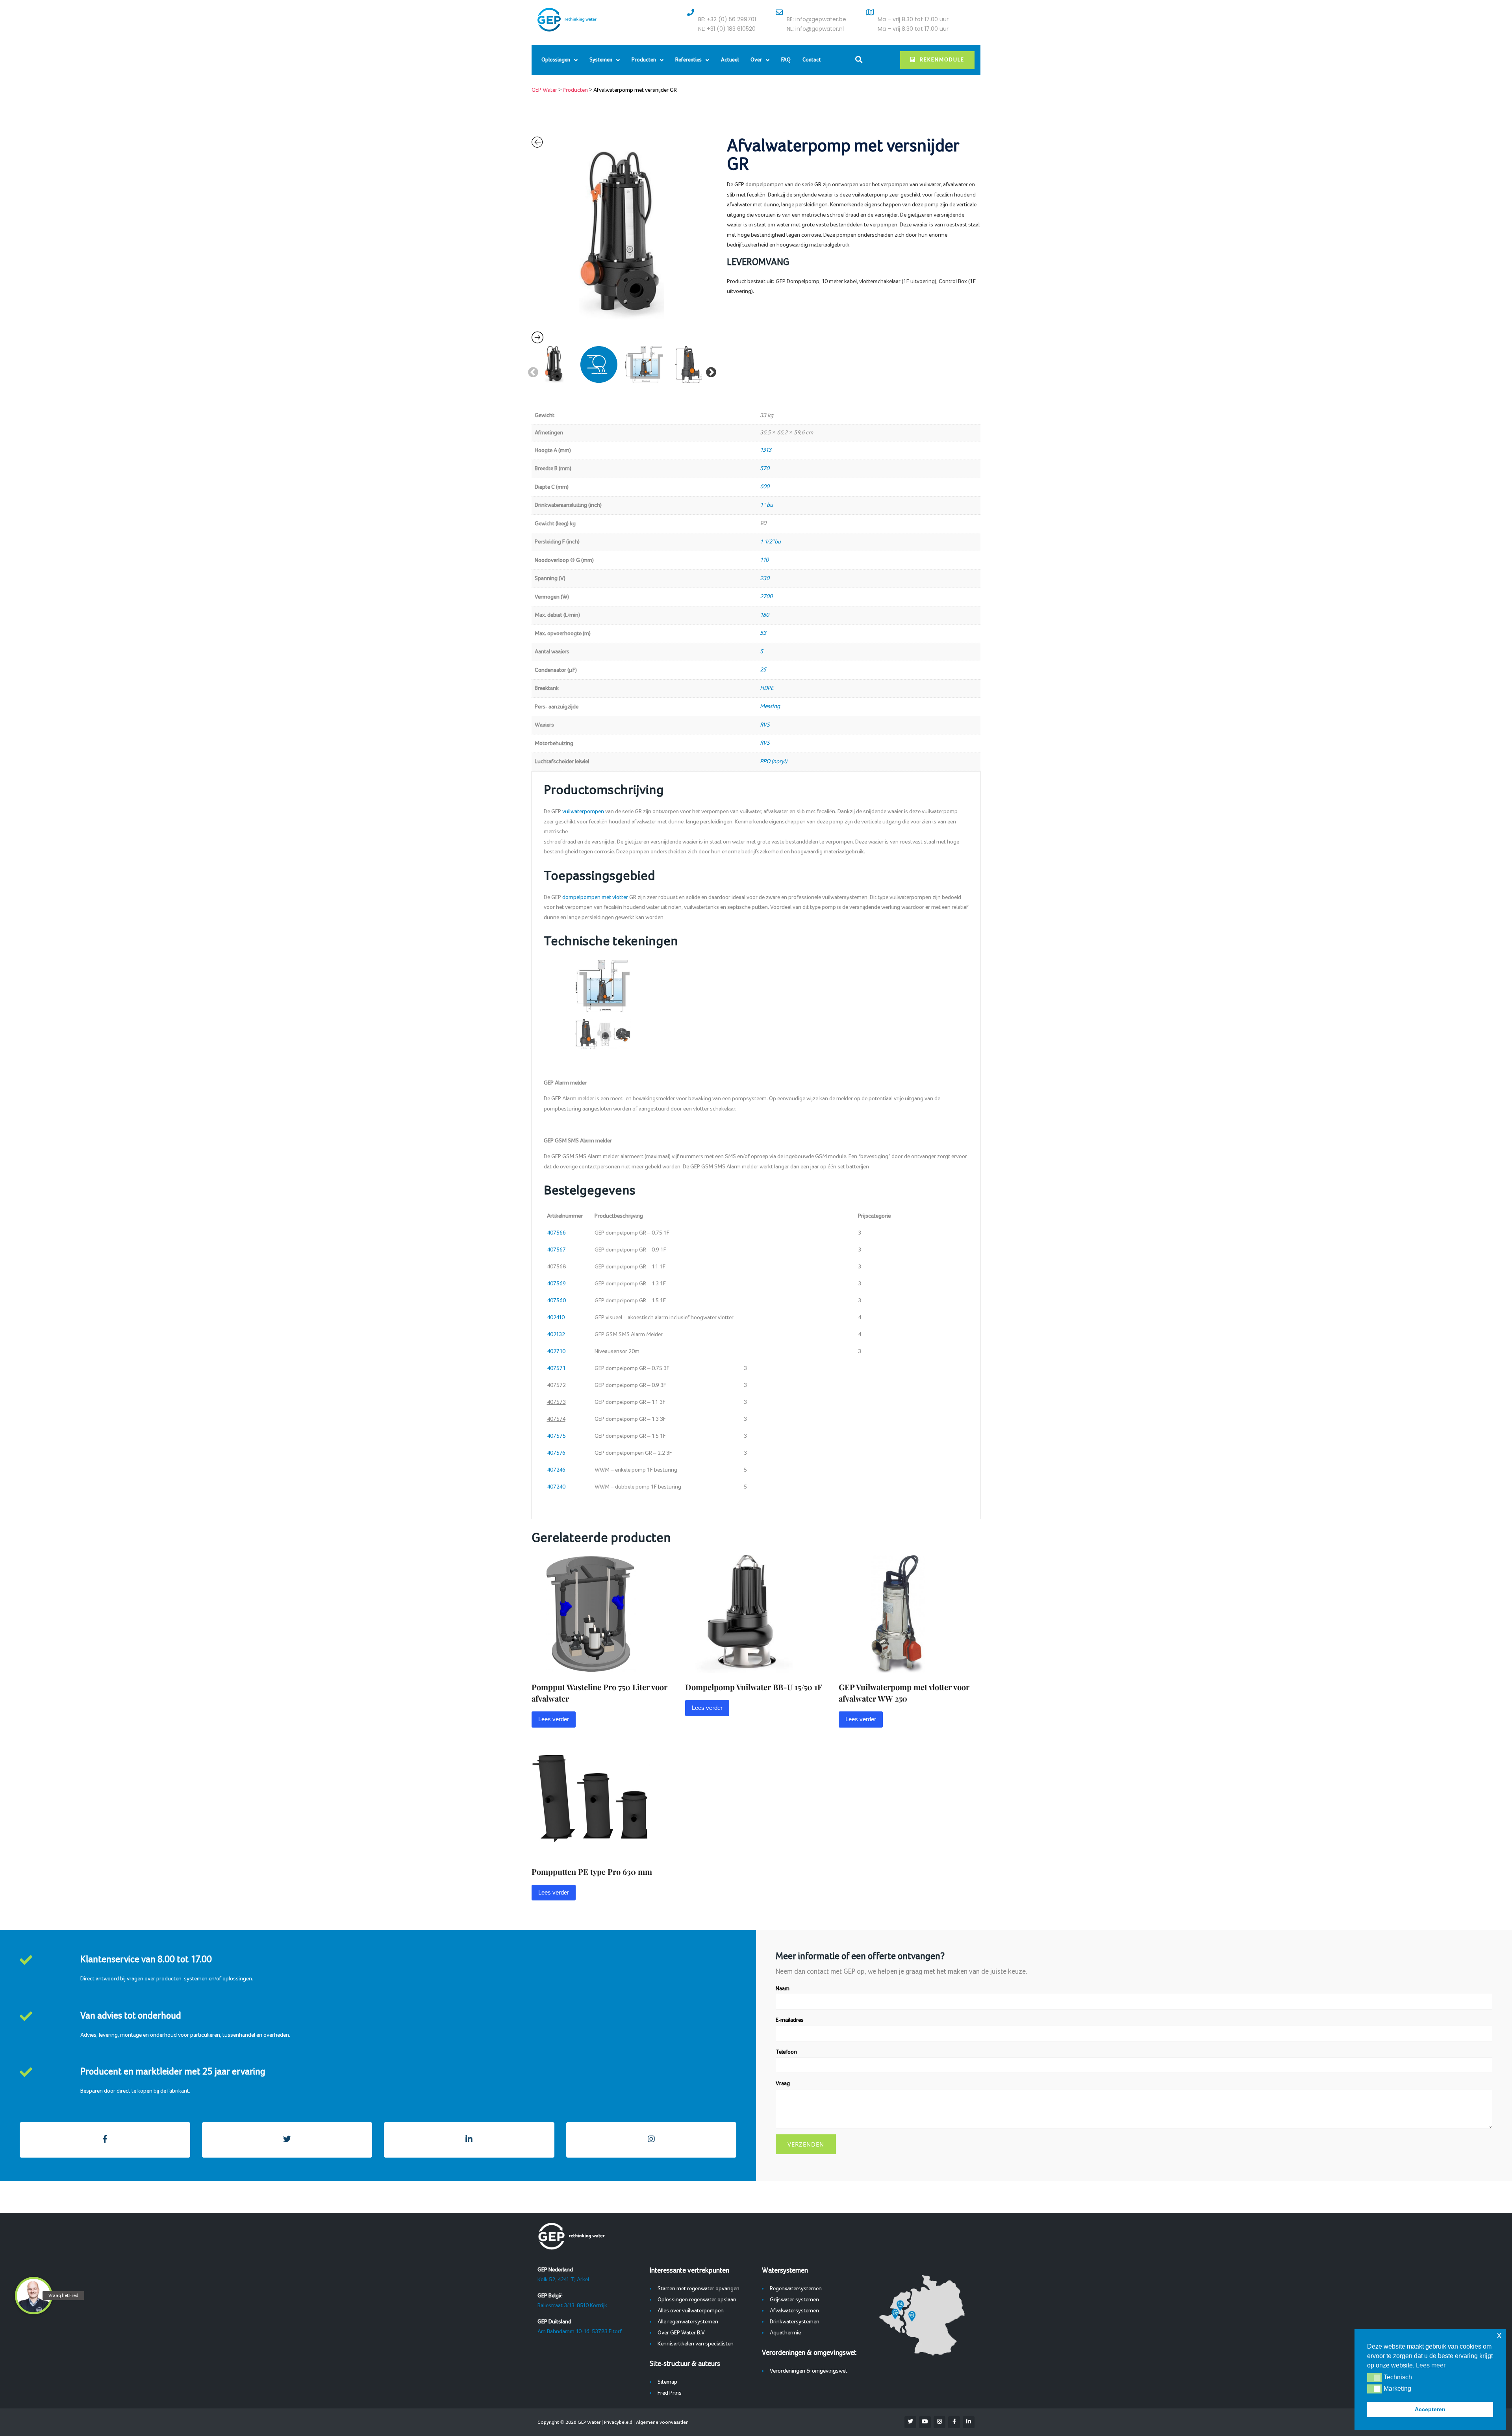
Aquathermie (785, 2333)
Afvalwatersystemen (794, 2311)
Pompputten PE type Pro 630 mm (592, 1871)
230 (765, 578)
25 (763, 670)
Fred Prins (670, 2393)
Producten (644, 60)
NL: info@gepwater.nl (815, 29)
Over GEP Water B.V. (682, 2333)
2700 (766, 597)
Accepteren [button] (1430, 2409)
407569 (556, 1284)
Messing (770, 706)
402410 (556, 1318)
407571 (556, 1368)
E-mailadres (790, 2020)
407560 (556, 1301)
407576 (556, 1453)
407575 (556, 1436)
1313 (766, 450)
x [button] (1499, 2335)
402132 (556, 1335)
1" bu (766, 505)
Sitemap (667, 2382)
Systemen (601, 60)
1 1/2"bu (770, 542)
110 (764, 560)
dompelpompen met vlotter (595, 897)
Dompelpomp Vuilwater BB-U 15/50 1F (754, 1687)
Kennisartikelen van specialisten (696, 2344)
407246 (556, 1470)
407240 (556, 1487)
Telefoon (786, 2052)
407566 (556, 1233)
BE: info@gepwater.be (816, 19)
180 (764, 615)
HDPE (767, 688)
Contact (812, 60)
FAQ (786, 60)
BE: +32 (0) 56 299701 (727, 19)
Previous (531, 371)
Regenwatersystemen (796, 2289)
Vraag (783, 2084)
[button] (1374, 2377)
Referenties (688, 60)
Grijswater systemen (794, 2300)
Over (756, 60)
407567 (556, 1250)
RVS (765, 725)
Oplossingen (556, 60)
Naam (783, 1989)
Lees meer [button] (1431, 2365)
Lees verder (554, 1719)
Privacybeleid (618, 2422)
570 (765, 469)
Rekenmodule (942, 60)
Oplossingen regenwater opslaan (697, 2300)
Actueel (730, 60)
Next (709, 371)
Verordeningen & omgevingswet (809, 2371)
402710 (556, 1351)
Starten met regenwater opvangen (699, 2289)
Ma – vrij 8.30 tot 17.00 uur (913, 19)
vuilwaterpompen (583, 812)
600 (765, 487)
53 (763, 633)
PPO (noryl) (774, 762)
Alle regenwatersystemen (688, 2322)
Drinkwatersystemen (795, 2322)
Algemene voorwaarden (662, 2422)
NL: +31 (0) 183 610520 (727, 29)
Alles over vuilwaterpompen (691, 2311)
